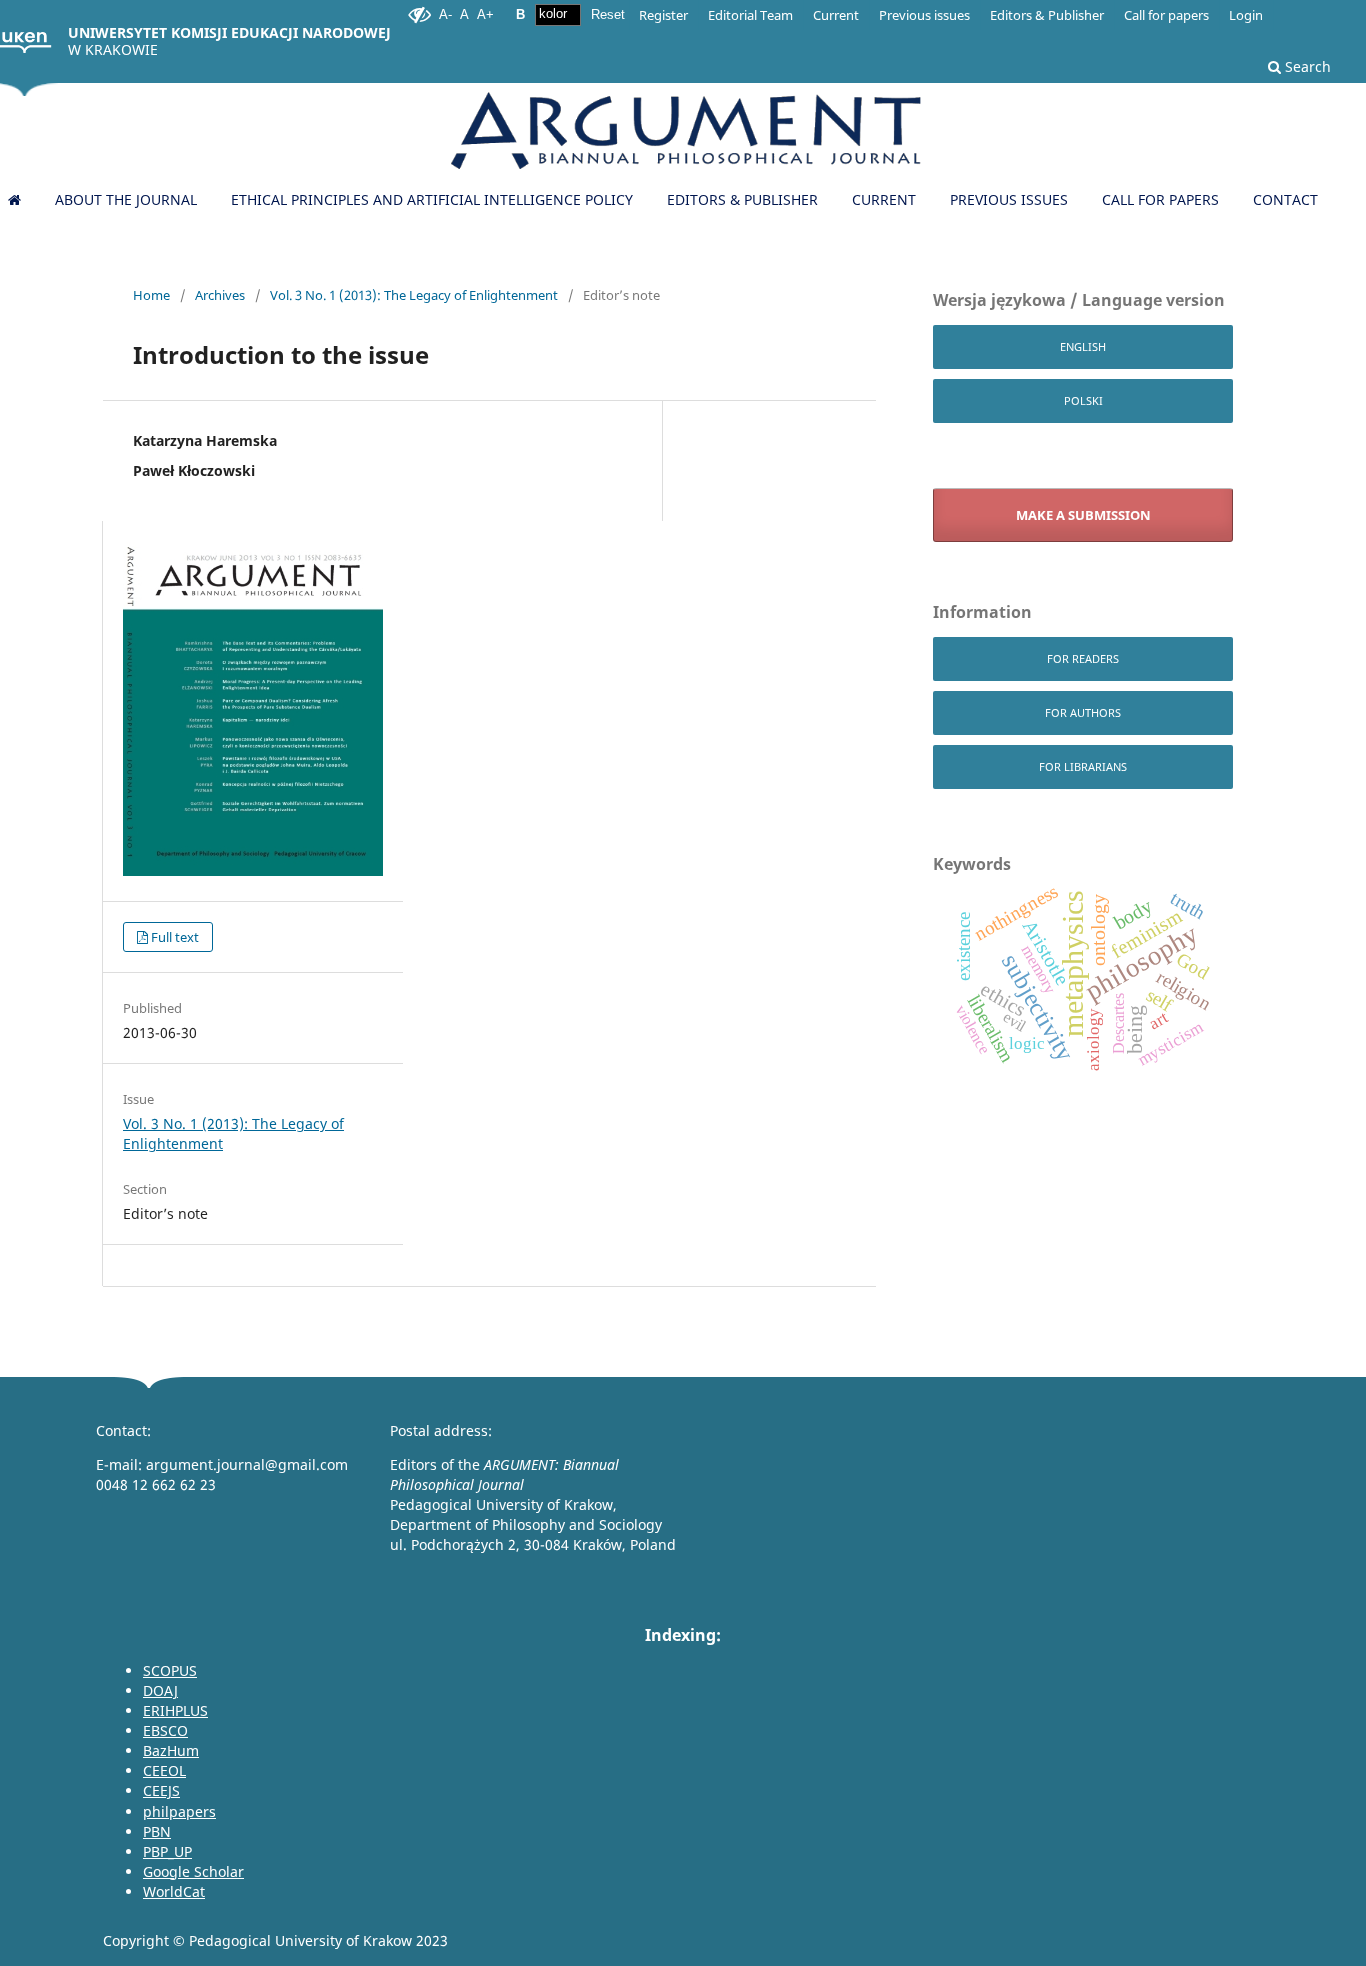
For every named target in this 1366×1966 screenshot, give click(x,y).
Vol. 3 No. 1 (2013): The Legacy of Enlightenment (414, 295)
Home (151, 295)
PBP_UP (167, 1851)
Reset (608, 14)
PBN (157, 1831)
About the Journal (126, 199)
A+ (485, 14)
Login (1246, 15)
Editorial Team (750, 15)
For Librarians (1083, 766)
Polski (1083, 400)
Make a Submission (1083, 515)
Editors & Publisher (742, 199)
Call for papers (1160, 199)
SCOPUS (170, 1670)
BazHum (171, 1750)
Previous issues (1009, 199)
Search (1306, 66)
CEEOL (164, 1770)
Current (884, 199)
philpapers (179, 1811)
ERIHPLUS (175, 1710)
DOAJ (160, 1690)
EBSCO (165, 1730)
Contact (1285, 199)
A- (445, 14)
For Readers (1083, 658)
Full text (175, 937)
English (1083, 346)
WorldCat (174, 1891)
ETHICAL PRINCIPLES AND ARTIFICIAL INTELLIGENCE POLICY (432, 199)
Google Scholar (193, 1871)
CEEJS (161, 1790)
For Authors (1083, 712)
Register (663, 15)
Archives (220, 295)
